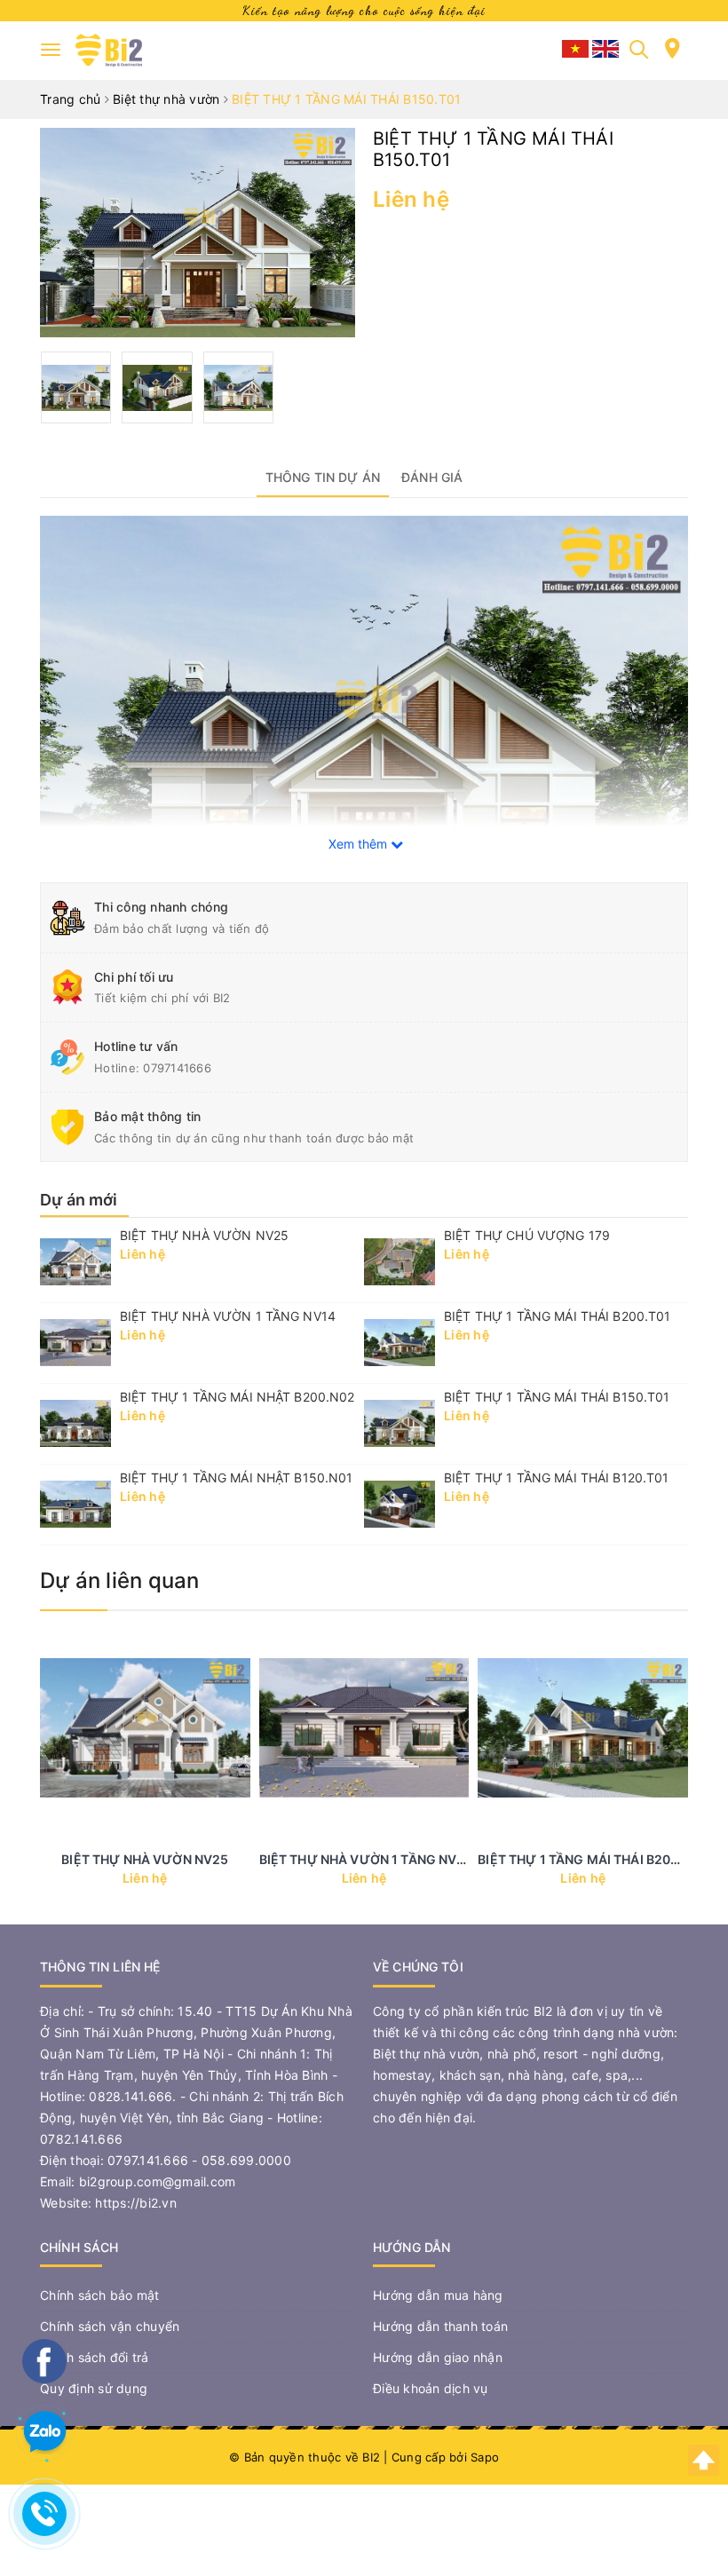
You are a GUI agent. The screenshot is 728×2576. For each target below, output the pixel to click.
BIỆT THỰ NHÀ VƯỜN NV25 (204, 1235)
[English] (605, 47)
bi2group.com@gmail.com (158, 2181)
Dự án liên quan (120, 1580)
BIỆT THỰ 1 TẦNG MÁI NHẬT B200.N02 (237, 1397)
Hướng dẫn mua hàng (438, 2295)
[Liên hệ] (673, 55)
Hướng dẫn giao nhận (438, 2357)
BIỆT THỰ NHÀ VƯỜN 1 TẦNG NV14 (228, 1316)
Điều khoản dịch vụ (431, 2388)
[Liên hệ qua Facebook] (44, 2359)
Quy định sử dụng (94, 2388)
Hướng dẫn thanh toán (440, 2326)
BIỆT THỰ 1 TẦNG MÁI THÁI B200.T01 (558, 1316)
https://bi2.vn (136, 2203)
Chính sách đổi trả (95, 2357)
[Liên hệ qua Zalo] (44, 2432)
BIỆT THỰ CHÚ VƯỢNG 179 (527, 1235)
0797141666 (177, 1068)
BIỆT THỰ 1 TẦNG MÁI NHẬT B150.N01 (237, 1478)
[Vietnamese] (577, 47)
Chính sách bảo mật (100, 2295)
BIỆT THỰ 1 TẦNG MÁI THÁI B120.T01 (557, 1478)
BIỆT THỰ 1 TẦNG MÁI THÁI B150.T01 (557, 1397)
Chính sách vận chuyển (110, 2326)
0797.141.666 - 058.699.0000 (199, 2160)
